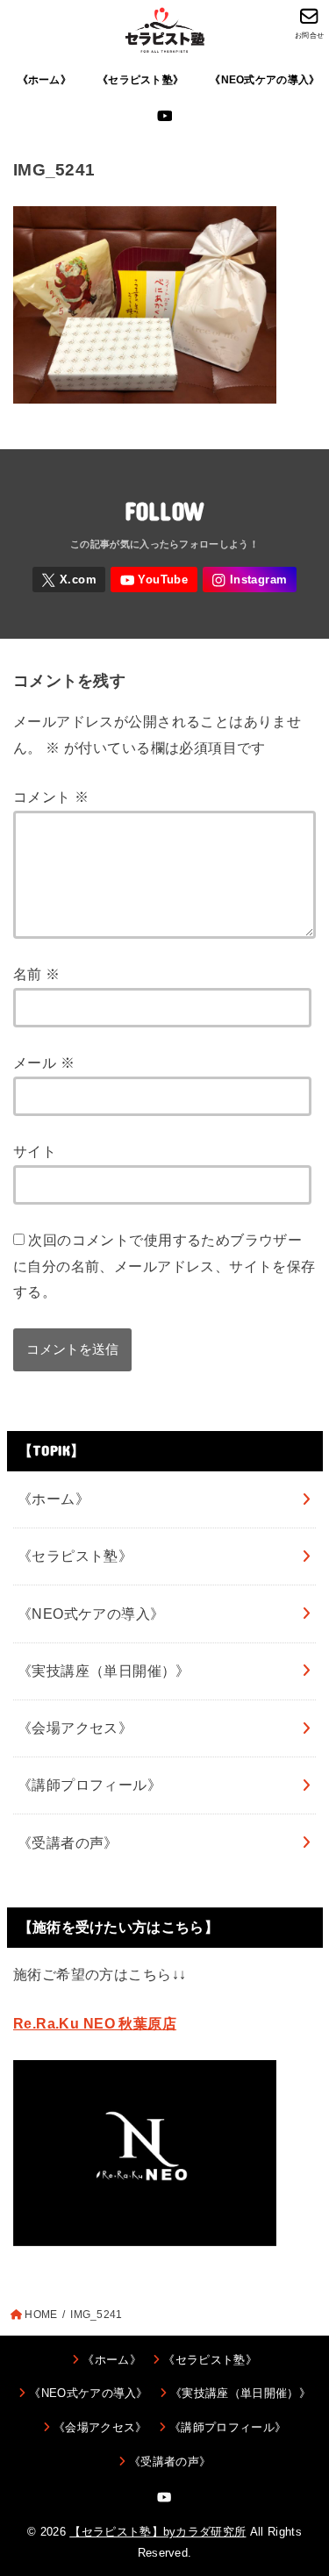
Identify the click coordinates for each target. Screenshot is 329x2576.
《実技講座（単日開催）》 (104, 1671)
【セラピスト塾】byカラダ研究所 (157, 2532)
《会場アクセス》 (75, 1728)
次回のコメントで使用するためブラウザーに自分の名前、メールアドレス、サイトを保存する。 (164, 1266)
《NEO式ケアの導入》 (265, 80)
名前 (37, 974)
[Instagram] (250, 580)
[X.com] (69, 580)
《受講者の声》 (68, 1843)
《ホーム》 (44, 80)
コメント (51, 797)
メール (44, 1063)
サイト (35, 1151)
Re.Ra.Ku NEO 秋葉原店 (95, 2023)
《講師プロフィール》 (89, 1785)
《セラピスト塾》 (140, 80)
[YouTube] (165, 116)
